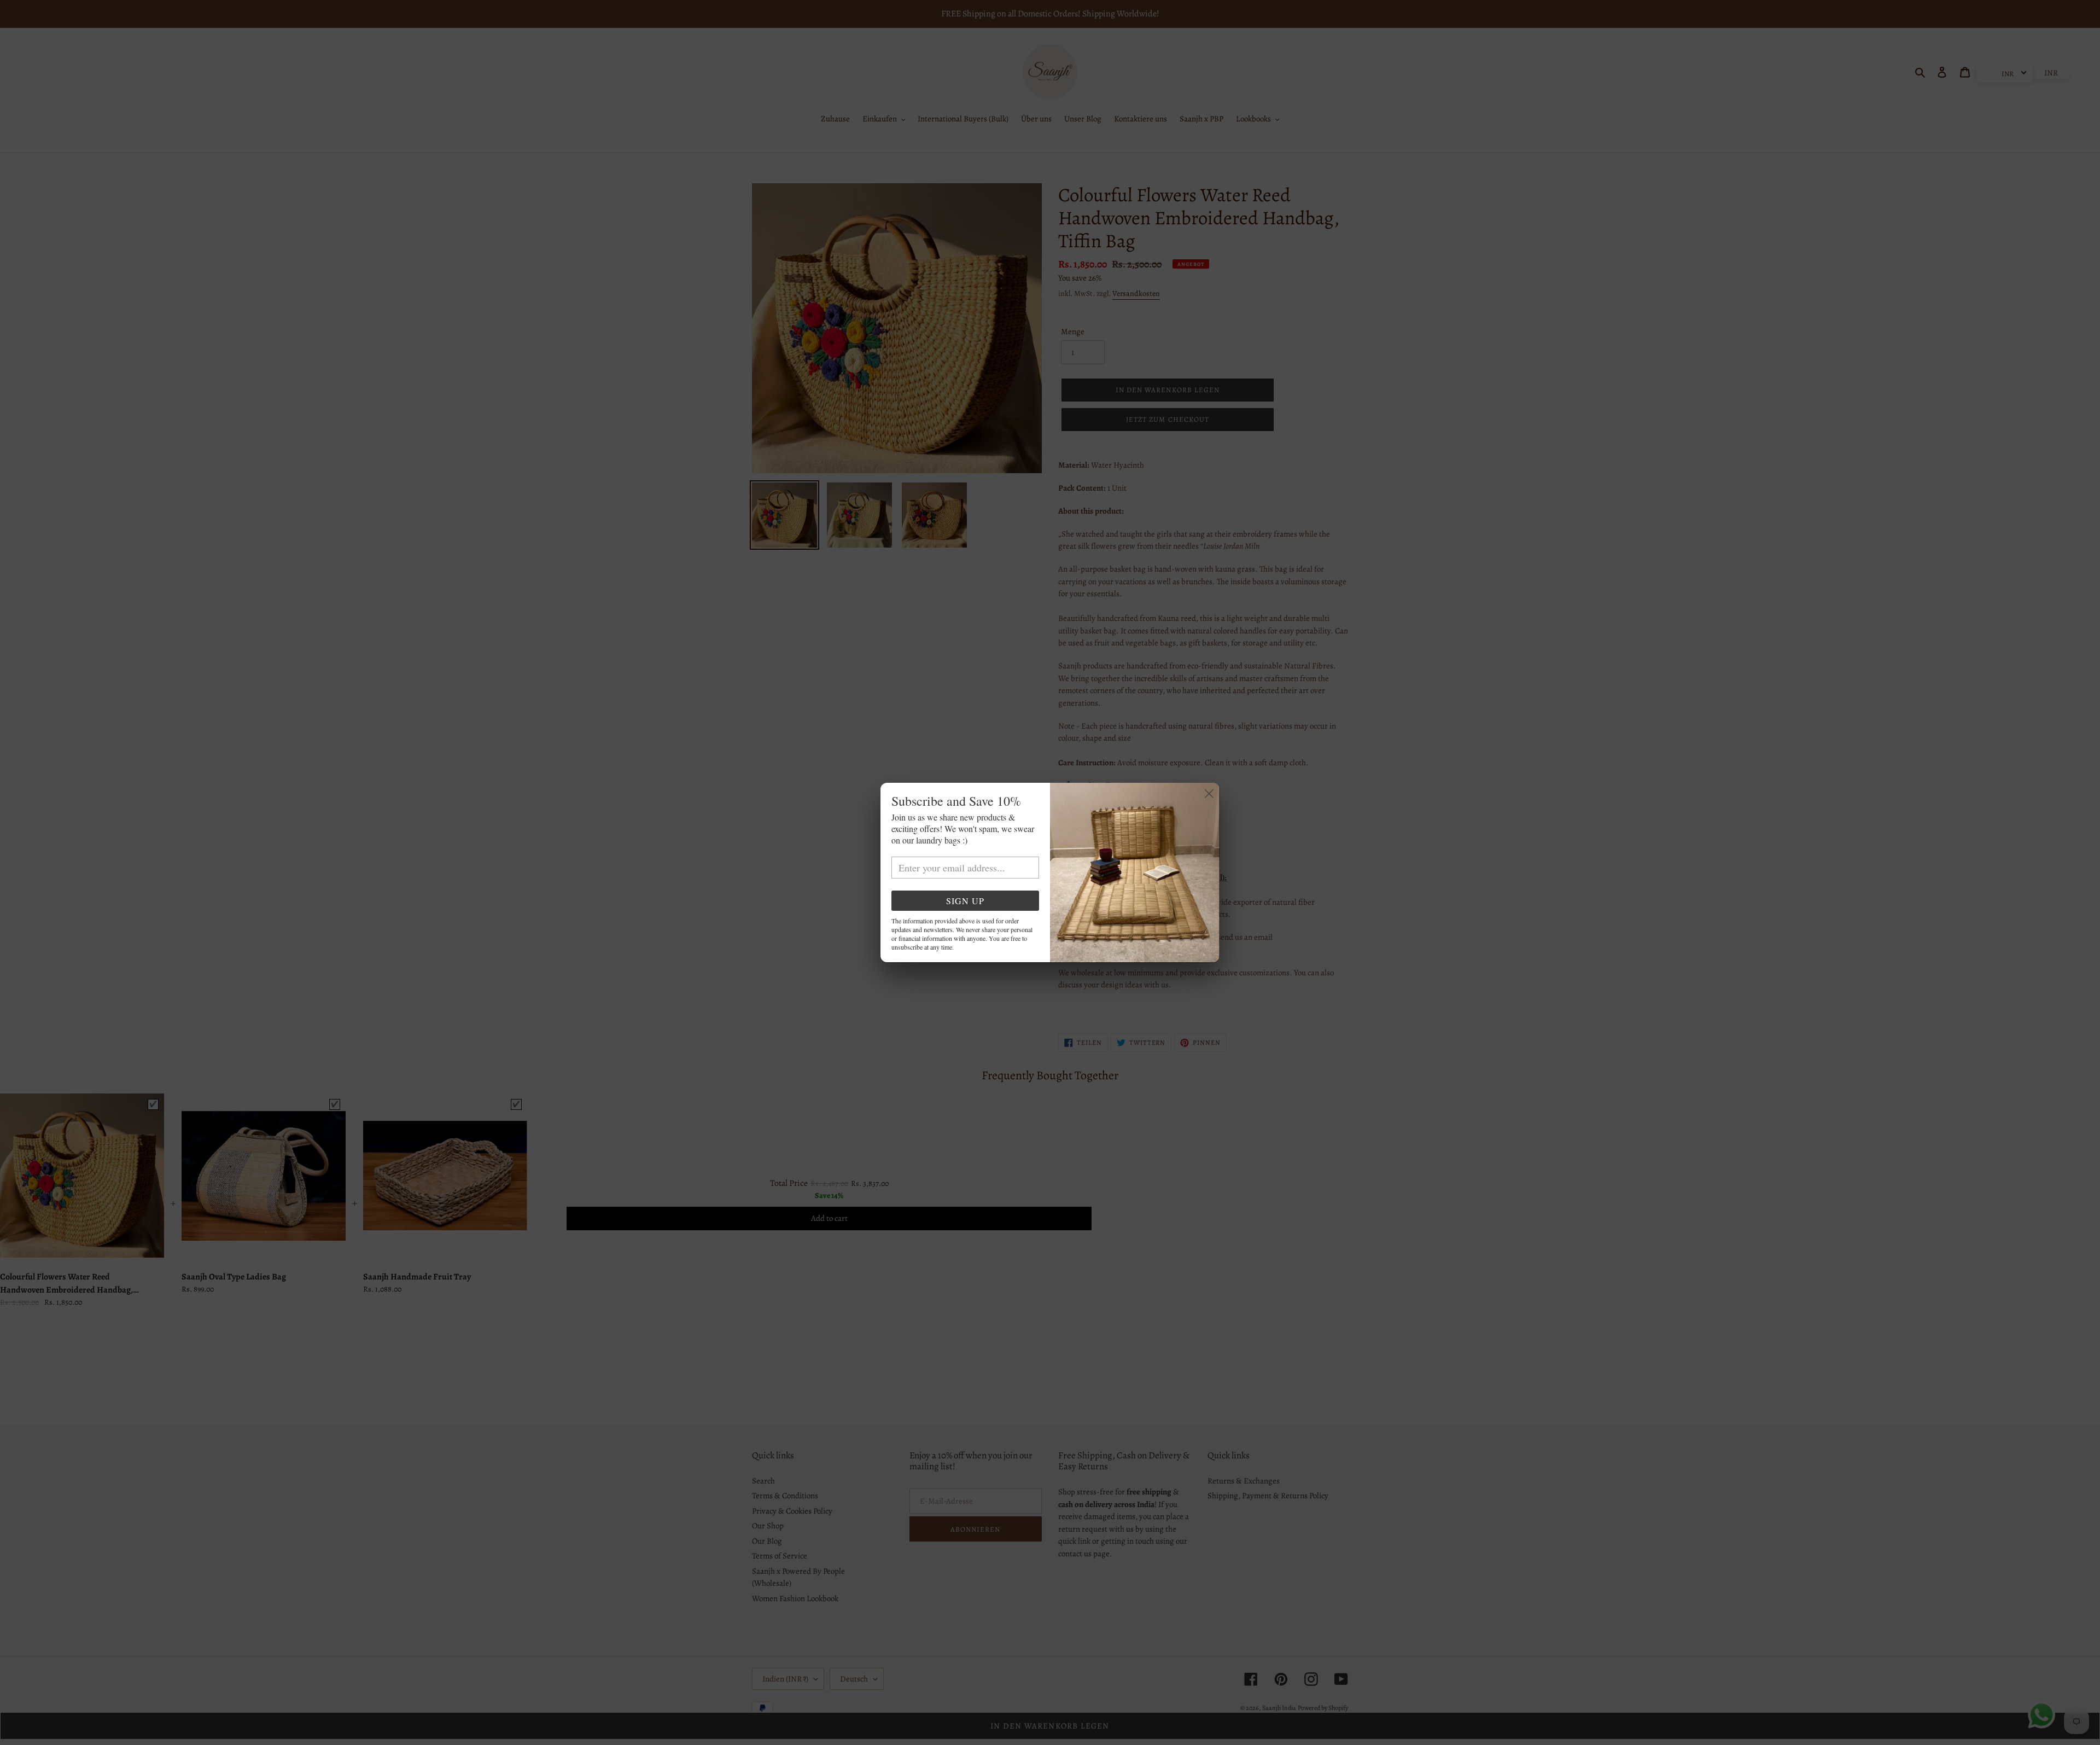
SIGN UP (965, 901)
